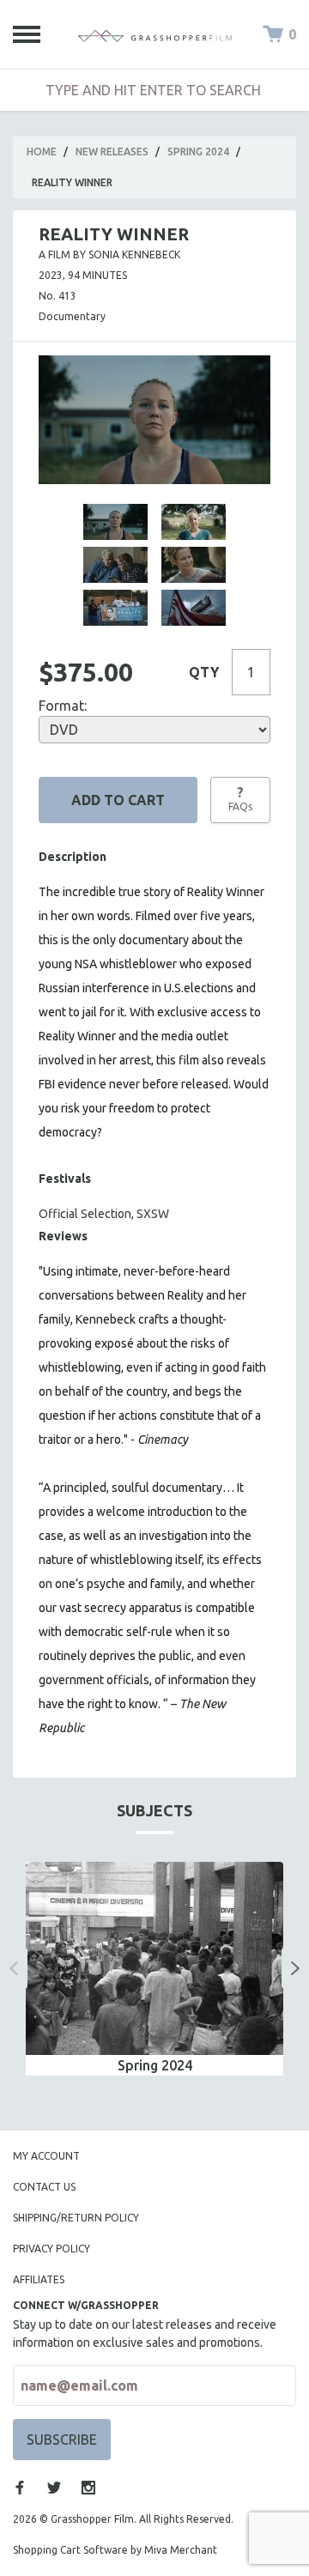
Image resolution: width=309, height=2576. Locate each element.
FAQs (240, 798)
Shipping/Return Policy (76, 2218)
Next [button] (295, 1968)
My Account (46, 2156)
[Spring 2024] (154, 1958)
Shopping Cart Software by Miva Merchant (115, 2550)
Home (42, 152)
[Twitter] (54, 2488)
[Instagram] (88, 2488)
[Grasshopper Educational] (154, 34)
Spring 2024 (198, 152)
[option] (154, 1969)
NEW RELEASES (112, 152)
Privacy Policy (51, 2249)
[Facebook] (20, 2488)
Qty (204, 672)
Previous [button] (14, 1968)
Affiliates (39, 2279)
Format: (63, 706)
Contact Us (44, 2187)
